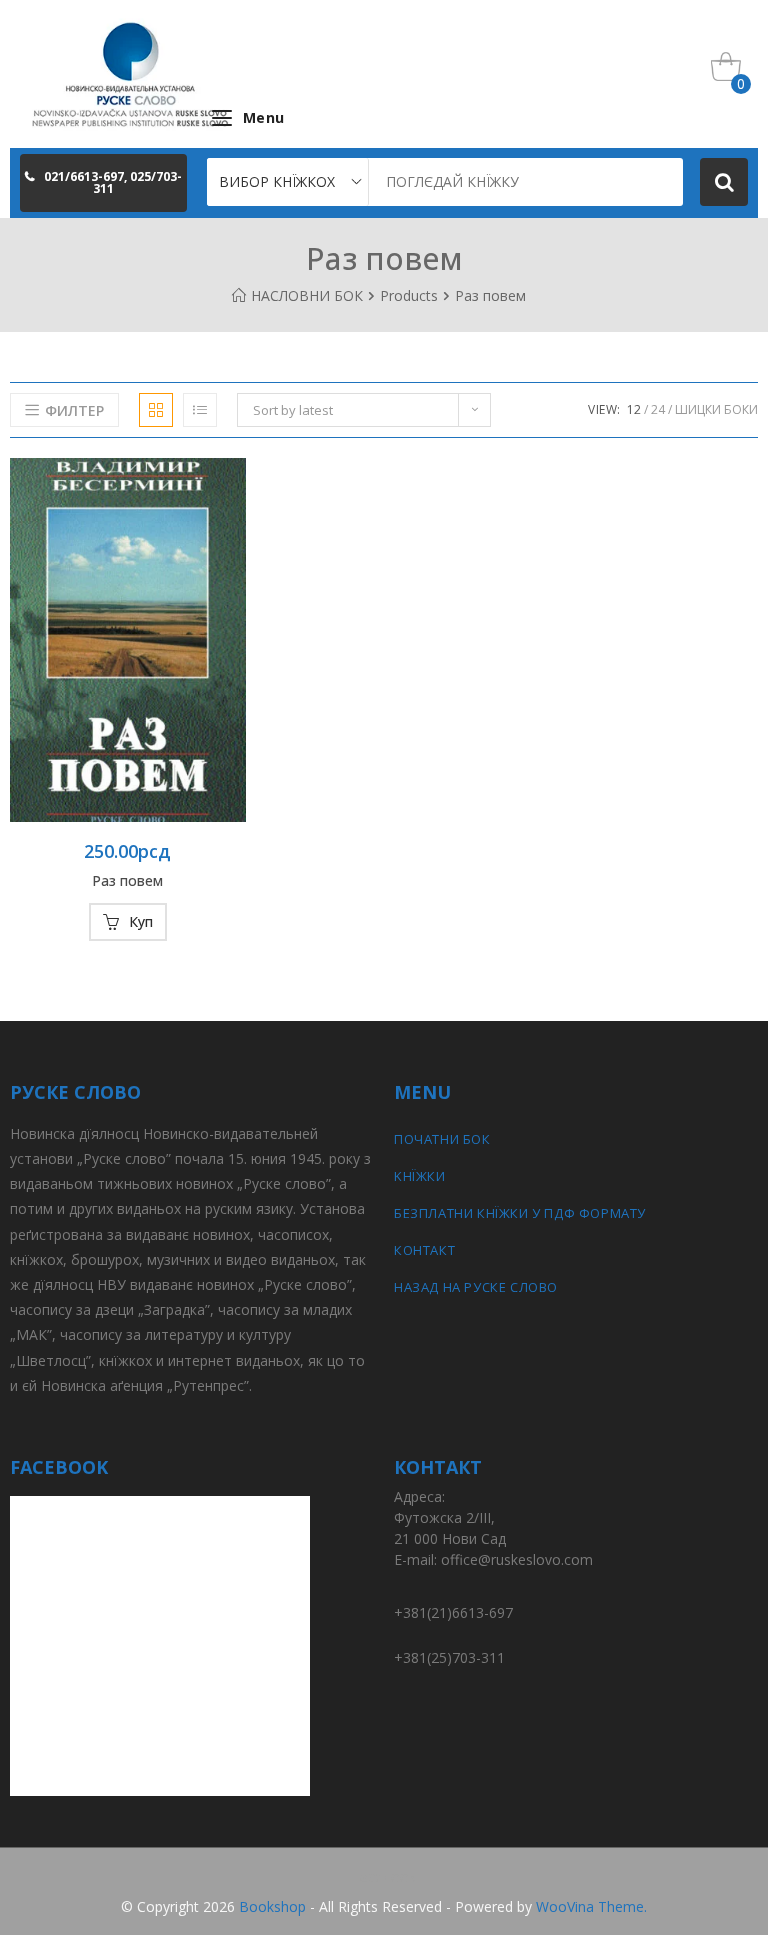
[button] (103, 183)
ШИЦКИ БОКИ (716, 409)
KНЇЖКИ (420, 1176)
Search (724, 182)
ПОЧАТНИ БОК (442, 1139)
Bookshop (272, 1906)
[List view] (200, 410)
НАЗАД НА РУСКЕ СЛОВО (476, 1287)
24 (658, 409)
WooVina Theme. (591, 1906)
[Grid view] (156, 410)
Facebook (384, 1876)
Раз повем (127, 880)
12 (634, 409)
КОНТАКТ (424, 1250)
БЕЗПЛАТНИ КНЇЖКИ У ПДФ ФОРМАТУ (520, 1213)
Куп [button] (141, 921)
